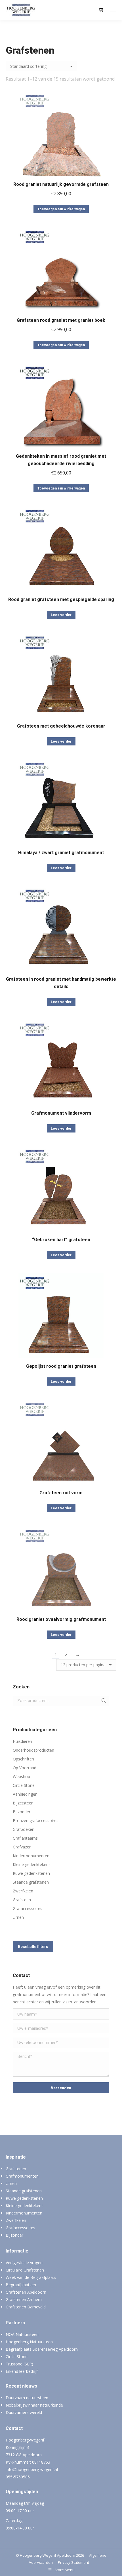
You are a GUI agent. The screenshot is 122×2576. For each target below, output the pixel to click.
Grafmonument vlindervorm (61, 1113)
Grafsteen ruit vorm (61, 1493)
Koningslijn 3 (17, 2447)
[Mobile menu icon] (113, 10)
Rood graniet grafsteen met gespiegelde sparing (61, 599)
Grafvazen (22, 1847)
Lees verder (61, 615)
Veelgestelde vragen (24, 2263)
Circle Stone (24, 1785)
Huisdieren (22, 1741)
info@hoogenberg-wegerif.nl (32, 2469)
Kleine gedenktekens (32, 1864)
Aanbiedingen (25, 1794)
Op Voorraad (25, 1768)
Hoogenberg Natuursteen (29, 2342)
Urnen (18, 1917)
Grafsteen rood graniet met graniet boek (61, 320)
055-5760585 (18, 2477)
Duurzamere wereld (24, 2412)
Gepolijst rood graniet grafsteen (61, 1366)
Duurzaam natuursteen (27, 2398)
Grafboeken (24, 1829)
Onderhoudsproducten (33, 1750)
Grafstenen (16, 2169)
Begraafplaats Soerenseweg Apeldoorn (42, 2349)
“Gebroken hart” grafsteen (61, 1240)
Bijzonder (22, 1812)
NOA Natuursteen (22, 2334)
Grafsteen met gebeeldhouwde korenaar (61, 726)
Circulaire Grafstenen (25, 2270)
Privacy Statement (73, 2562)
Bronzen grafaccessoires (36, 1820)
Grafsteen (22, 1900)
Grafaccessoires (28, 1908)
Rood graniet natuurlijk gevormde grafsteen (61, 184)
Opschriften (23, 1759)
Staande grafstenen (31, 1882)
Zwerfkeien (23, 1891)
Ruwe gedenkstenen (31, 1873)
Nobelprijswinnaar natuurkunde (34, 2405)
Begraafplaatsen (21, 2285)
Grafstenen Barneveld (26, 2307)
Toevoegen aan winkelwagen (61, 209)
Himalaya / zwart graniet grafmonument (61, 853)
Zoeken (103, 1701)
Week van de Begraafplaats (31, 2277)
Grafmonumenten (22, 2176)
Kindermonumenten (31, 1856)
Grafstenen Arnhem (24, 2299)
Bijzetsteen (23, 1803)
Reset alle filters (33, 1947)
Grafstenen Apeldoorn (26, 2292)
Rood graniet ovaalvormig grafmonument (61, 1619)
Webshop (21, 1776)
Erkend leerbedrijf (22, 2371)
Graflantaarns (25, 1838)
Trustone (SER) (19, 2364)
